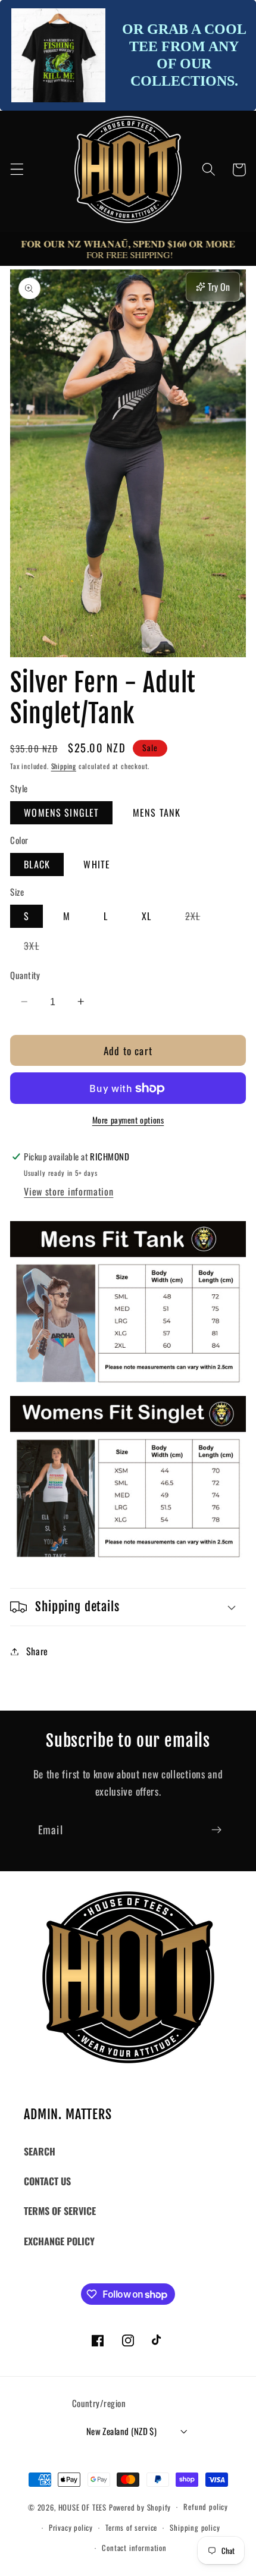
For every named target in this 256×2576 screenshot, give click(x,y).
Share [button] (37, 1651)
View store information (68, 1191)
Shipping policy (195, 2528)
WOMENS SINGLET (61, 812)
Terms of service (131, 2528)
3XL (38, 947)
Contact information (134, 2548)
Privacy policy (71, 2528)
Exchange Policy (59, 2241)
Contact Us (47, 2181)
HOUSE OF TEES (84, 2507)
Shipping (64, 766)
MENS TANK (157, 812)
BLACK (37, 864)
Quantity (25, 975)
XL (146, 916)
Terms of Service (60, 2211)
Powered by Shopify (140, 2507)
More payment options (128, 1120)
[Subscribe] (216, 1830)
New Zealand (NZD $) (122, 2431)
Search (40, 2151)
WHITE (97, 864)
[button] (17, 170)
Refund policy (205, 2507)
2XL (199, 918)
